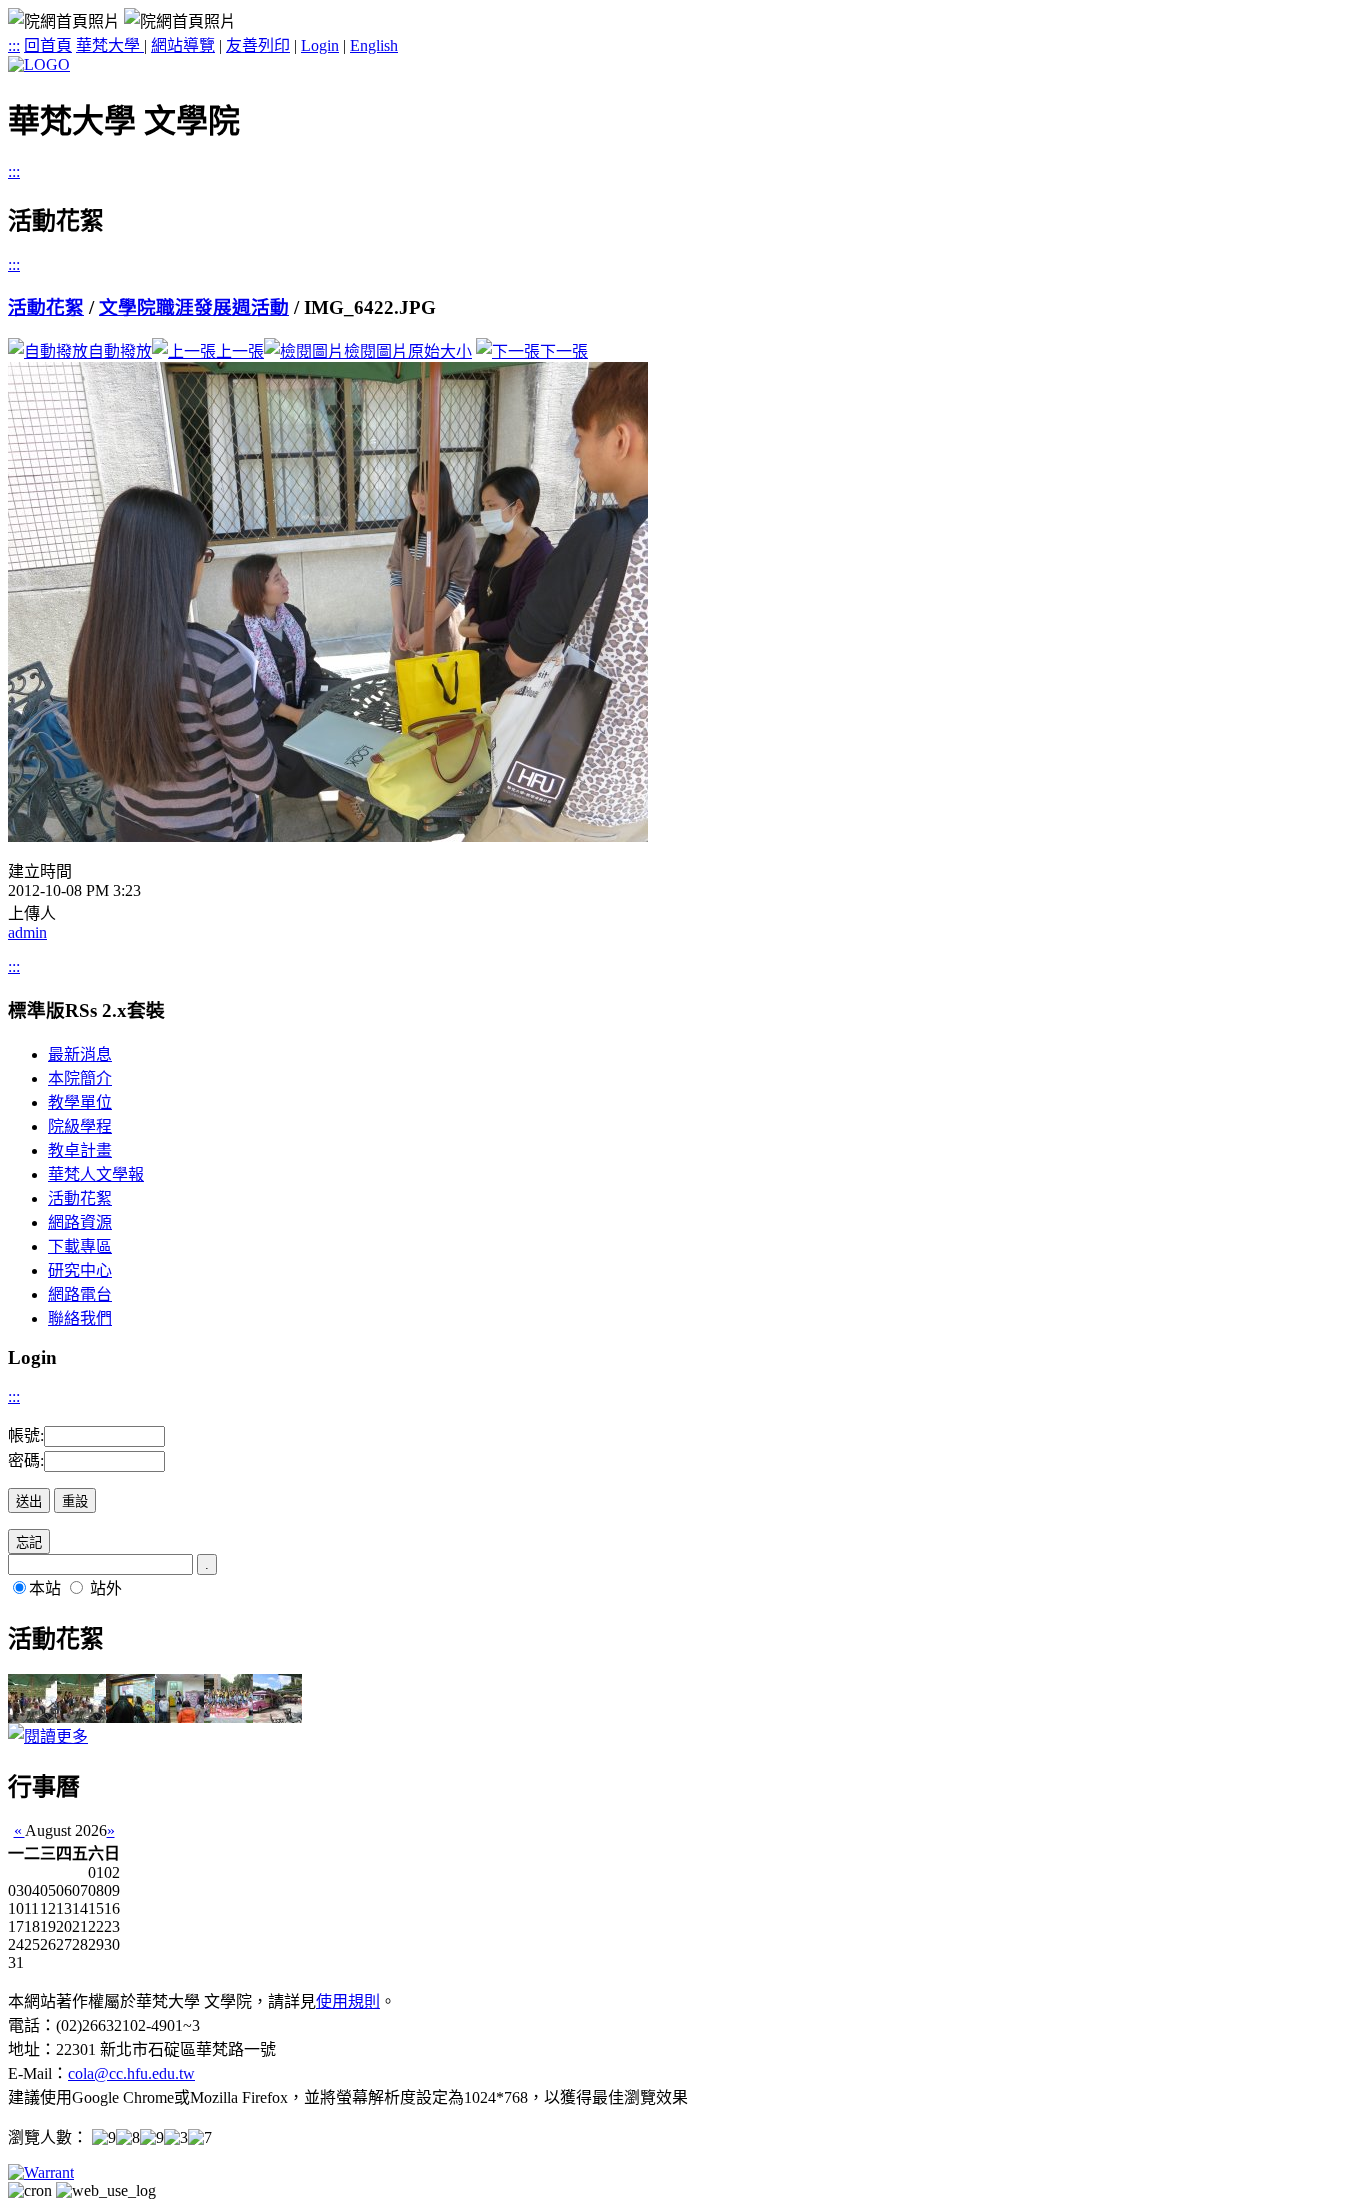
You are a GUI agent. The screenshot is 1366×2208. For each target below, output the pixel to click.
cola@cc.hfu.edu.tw (131, 2073)
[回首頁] (39, 64)
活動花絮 (46, 307)
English (374, 45)
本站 (45, 1588)
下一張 (564, 351)
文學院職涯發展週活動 (194, 307)
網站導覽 (183, 45)
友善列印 (258, 45)
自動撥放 (120, 351)
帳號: (26, 1435)
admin (27, 932)
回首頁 (48, 45)
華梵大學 (110, 45)
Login (320, 45)
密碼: (26, 1460)
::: (14, 45)
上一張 (240, 351)
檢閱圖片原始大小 (408, 351)
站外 (106, 1588)
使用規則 (348, 2001)
